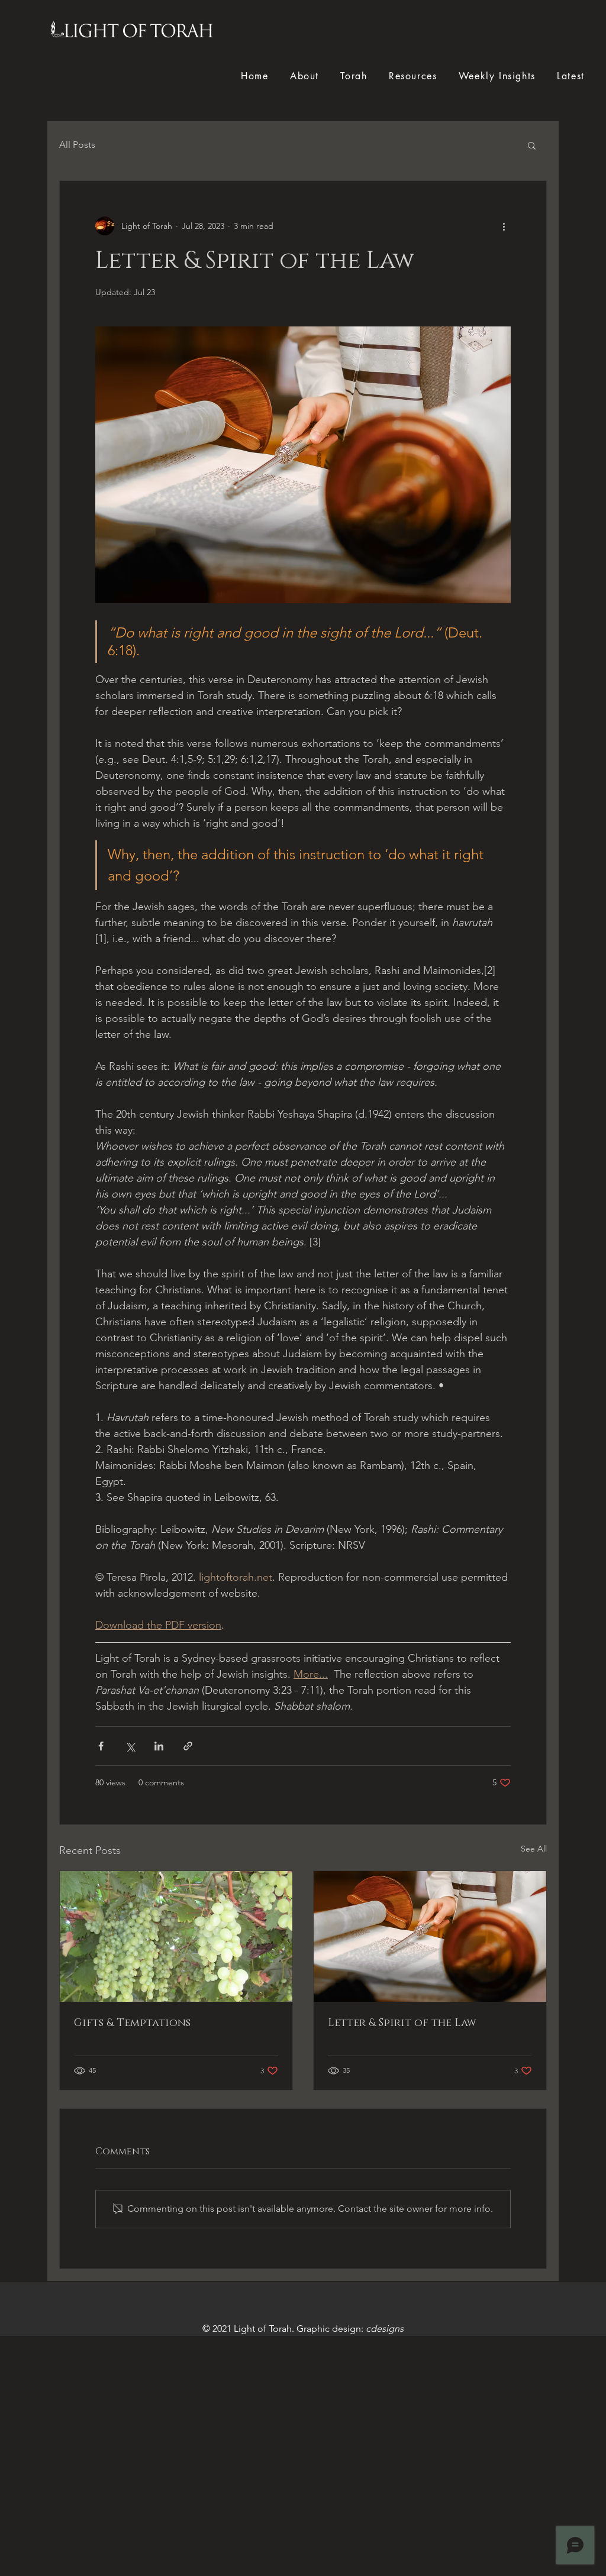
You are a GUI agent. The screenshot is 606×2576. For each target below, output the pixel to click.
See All (534, 1849)
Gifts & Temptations (132, 2023)
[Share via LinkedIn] (159, 1746)
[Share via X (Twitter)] (130, 1746)
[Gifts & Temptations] (176, 1936)
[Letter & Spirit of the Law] (430, 1936)
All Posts (77, 145)
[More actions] (504, 226)
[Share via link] (188, 1746)
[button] (532, 145)
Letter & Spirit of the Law (402, 2023)
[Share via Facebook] (101, 1746)
